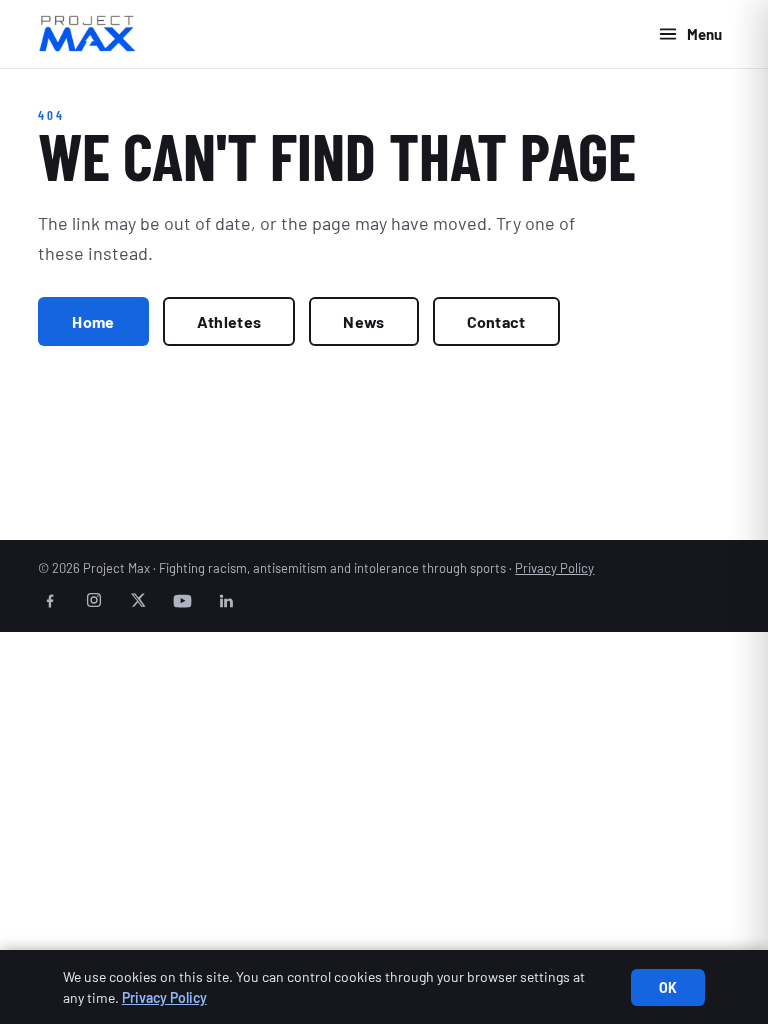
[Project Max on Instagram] (94, 600)
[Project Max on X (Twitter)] (138, 600)
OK (668, 987)
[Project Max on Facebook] (50, 600)
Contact (496, 321)
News (363, 321)
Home (93, 321)
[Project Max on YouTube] (182, 600)
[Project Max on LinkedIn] (226, 600)
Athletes (229, 321)
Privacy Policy (554, 568)
